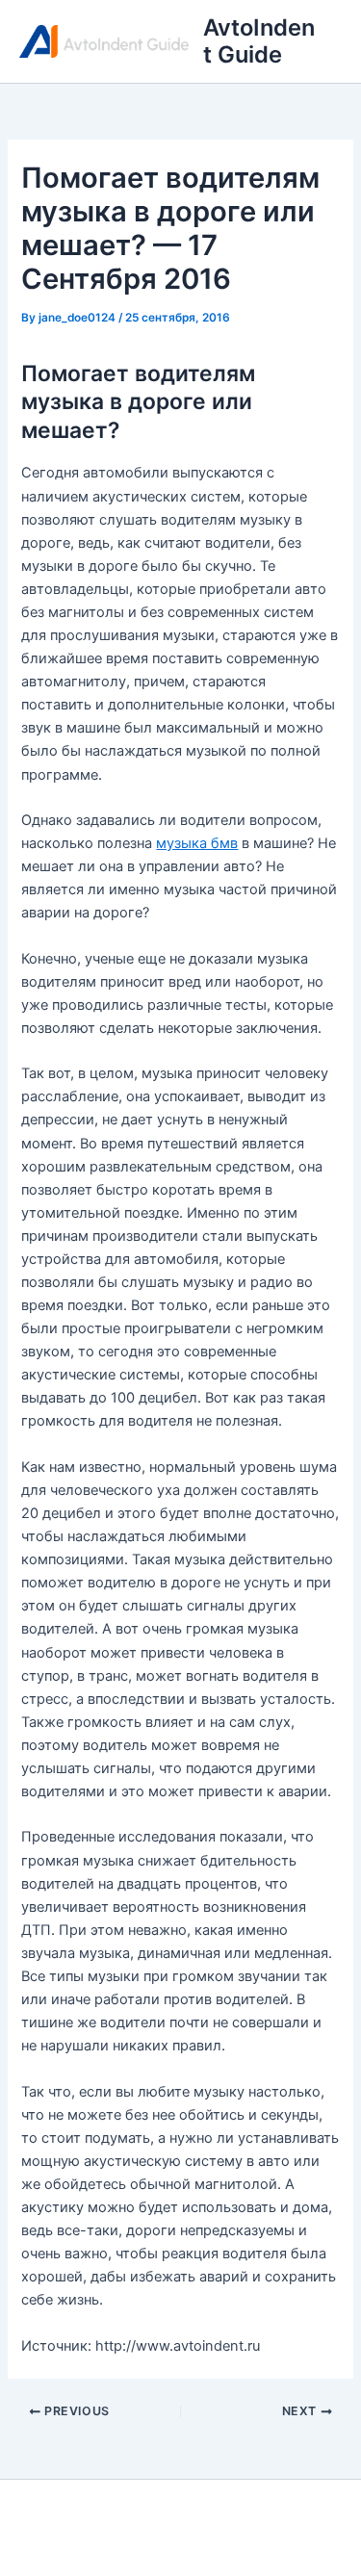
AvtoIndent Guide (259, 41)
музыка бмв (197, 843)
